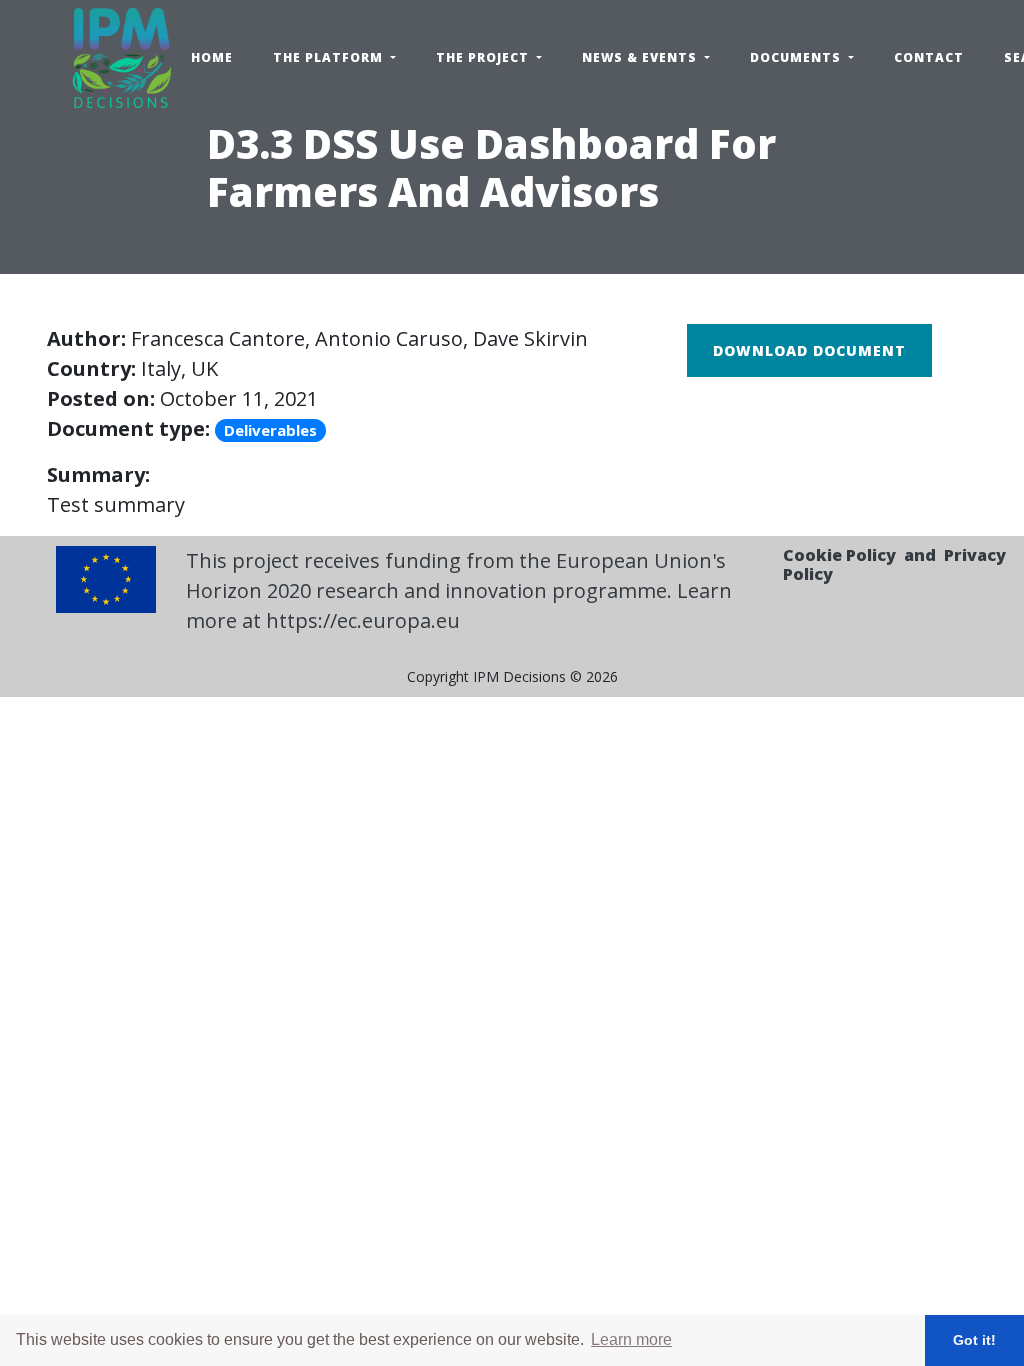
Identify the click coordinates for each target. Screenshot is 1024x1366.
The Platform (330, 57)
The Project (484, 57)
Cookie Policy (839, 555)
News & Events (641, 57)
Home (212, 57)
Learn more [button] (631, 1339)
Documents (797, 57)
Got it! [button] (974, 1340)
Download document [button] (809, 350)
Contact (929, 57)
